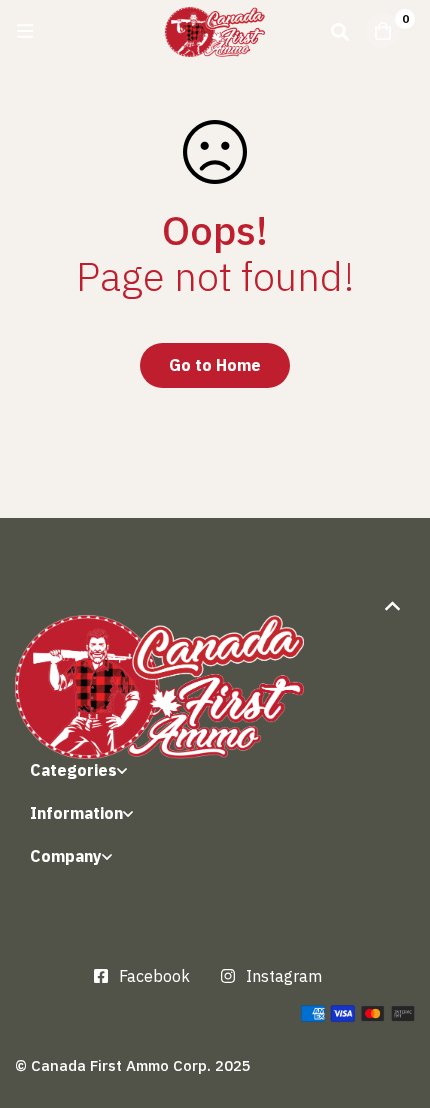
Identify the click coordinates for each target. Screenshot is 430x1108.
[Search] (340, 31)
